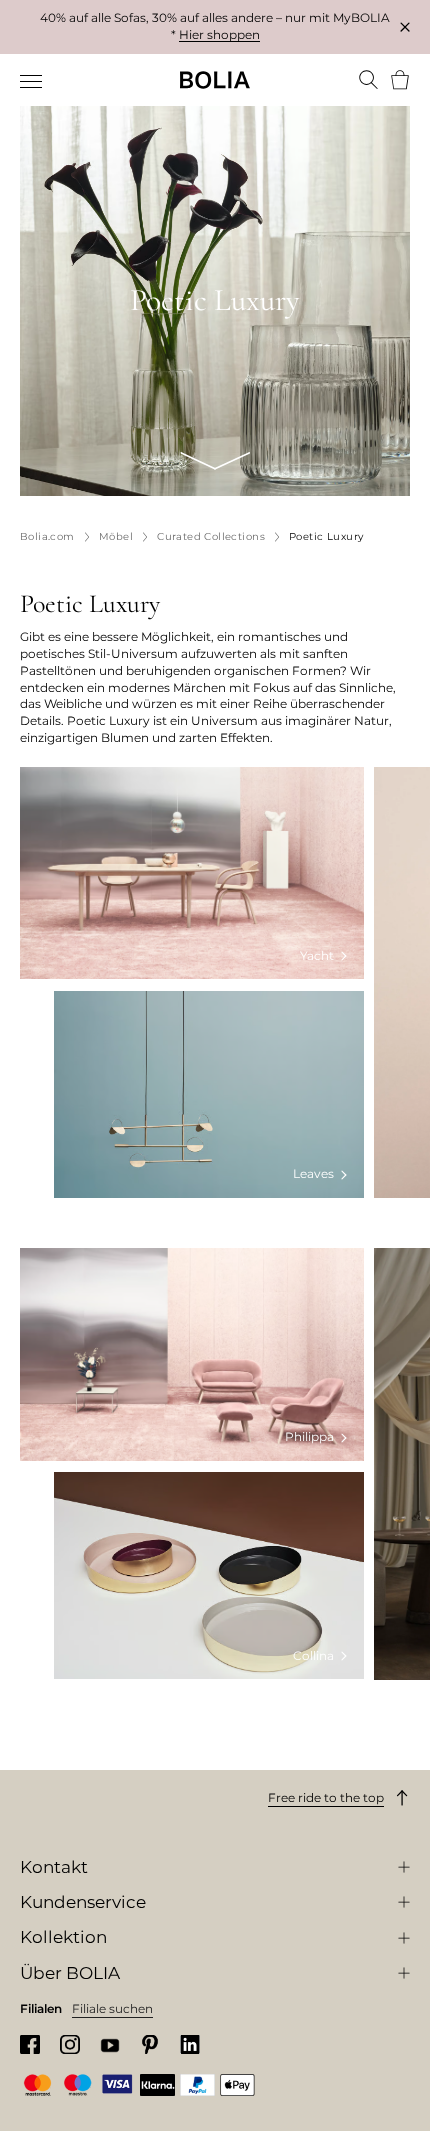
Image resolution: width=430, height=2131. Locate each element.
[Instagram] (70, 2044)
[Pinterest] (150, 2044)
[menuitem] (32, 82)
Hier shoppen (219, 34)
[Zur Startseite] (215, 80)
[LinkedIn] (190, 2044)
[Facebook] (30, 2044)
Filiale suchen (112, 2008)
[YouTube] (110, 2044)
